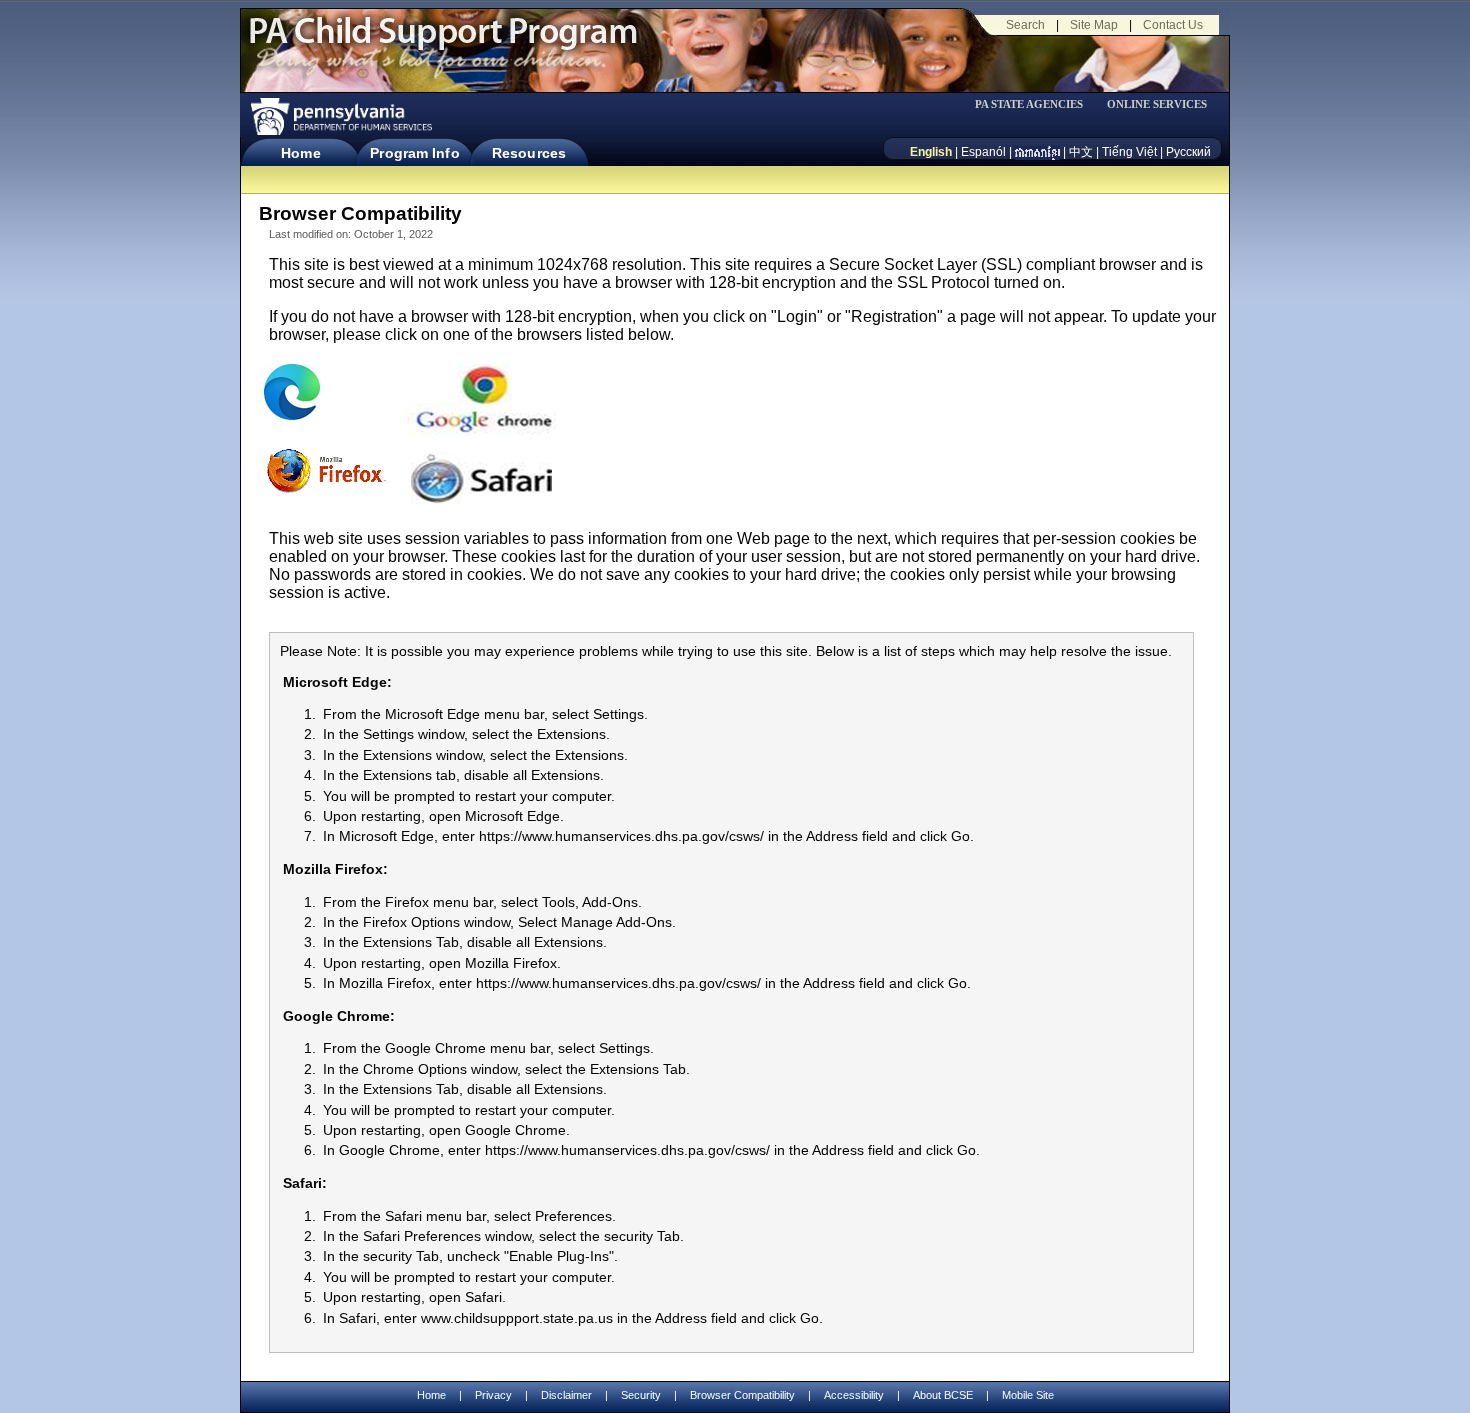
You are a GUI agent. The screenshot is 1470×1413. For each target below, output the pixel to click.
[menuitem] (1036, 104)
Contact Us (1173, 25)
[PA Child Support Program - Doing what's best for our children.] (443, 43)
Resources (529, 153)
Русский (1188, 152)
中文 (1081, 152)
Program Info (414, 153)
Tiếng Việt (1129, 152)
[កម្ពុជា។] (1037, 152)
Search (1025, 25)
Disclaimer (566, 1395)
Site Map (1094, 25)
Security (641, 1395)
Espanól (983, 152)
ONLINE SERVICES (1157, 104)
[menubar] (1036, 104)
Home (300, 153)
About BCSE (943, 1395)
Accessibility (854, 1395)
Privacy (493, 1395)
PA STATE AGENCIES (1029, 104)
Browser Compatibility (742, 1395)
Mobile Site (1028, 1395)
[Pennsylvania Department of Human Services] (340, 116)
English (931, 152)
